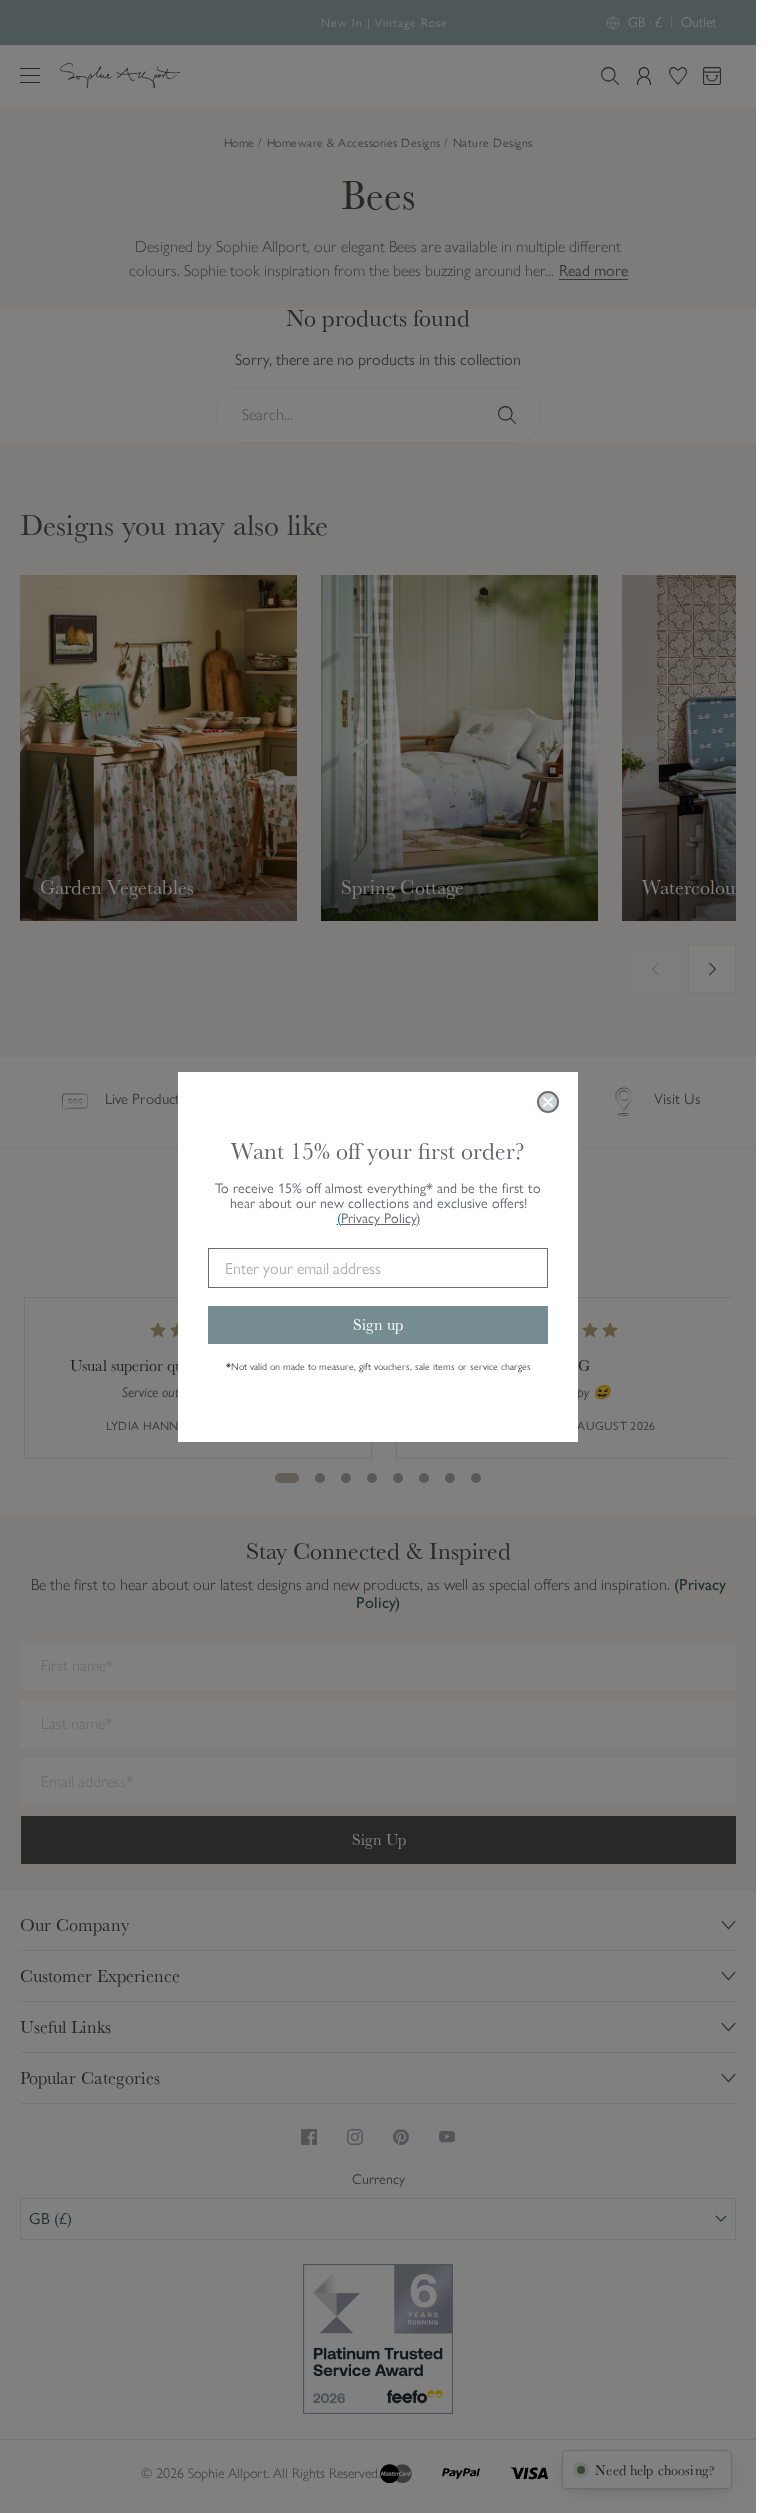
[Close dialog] (548, 1102)
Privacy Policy (380, 1218)
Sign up (378, 1324)
